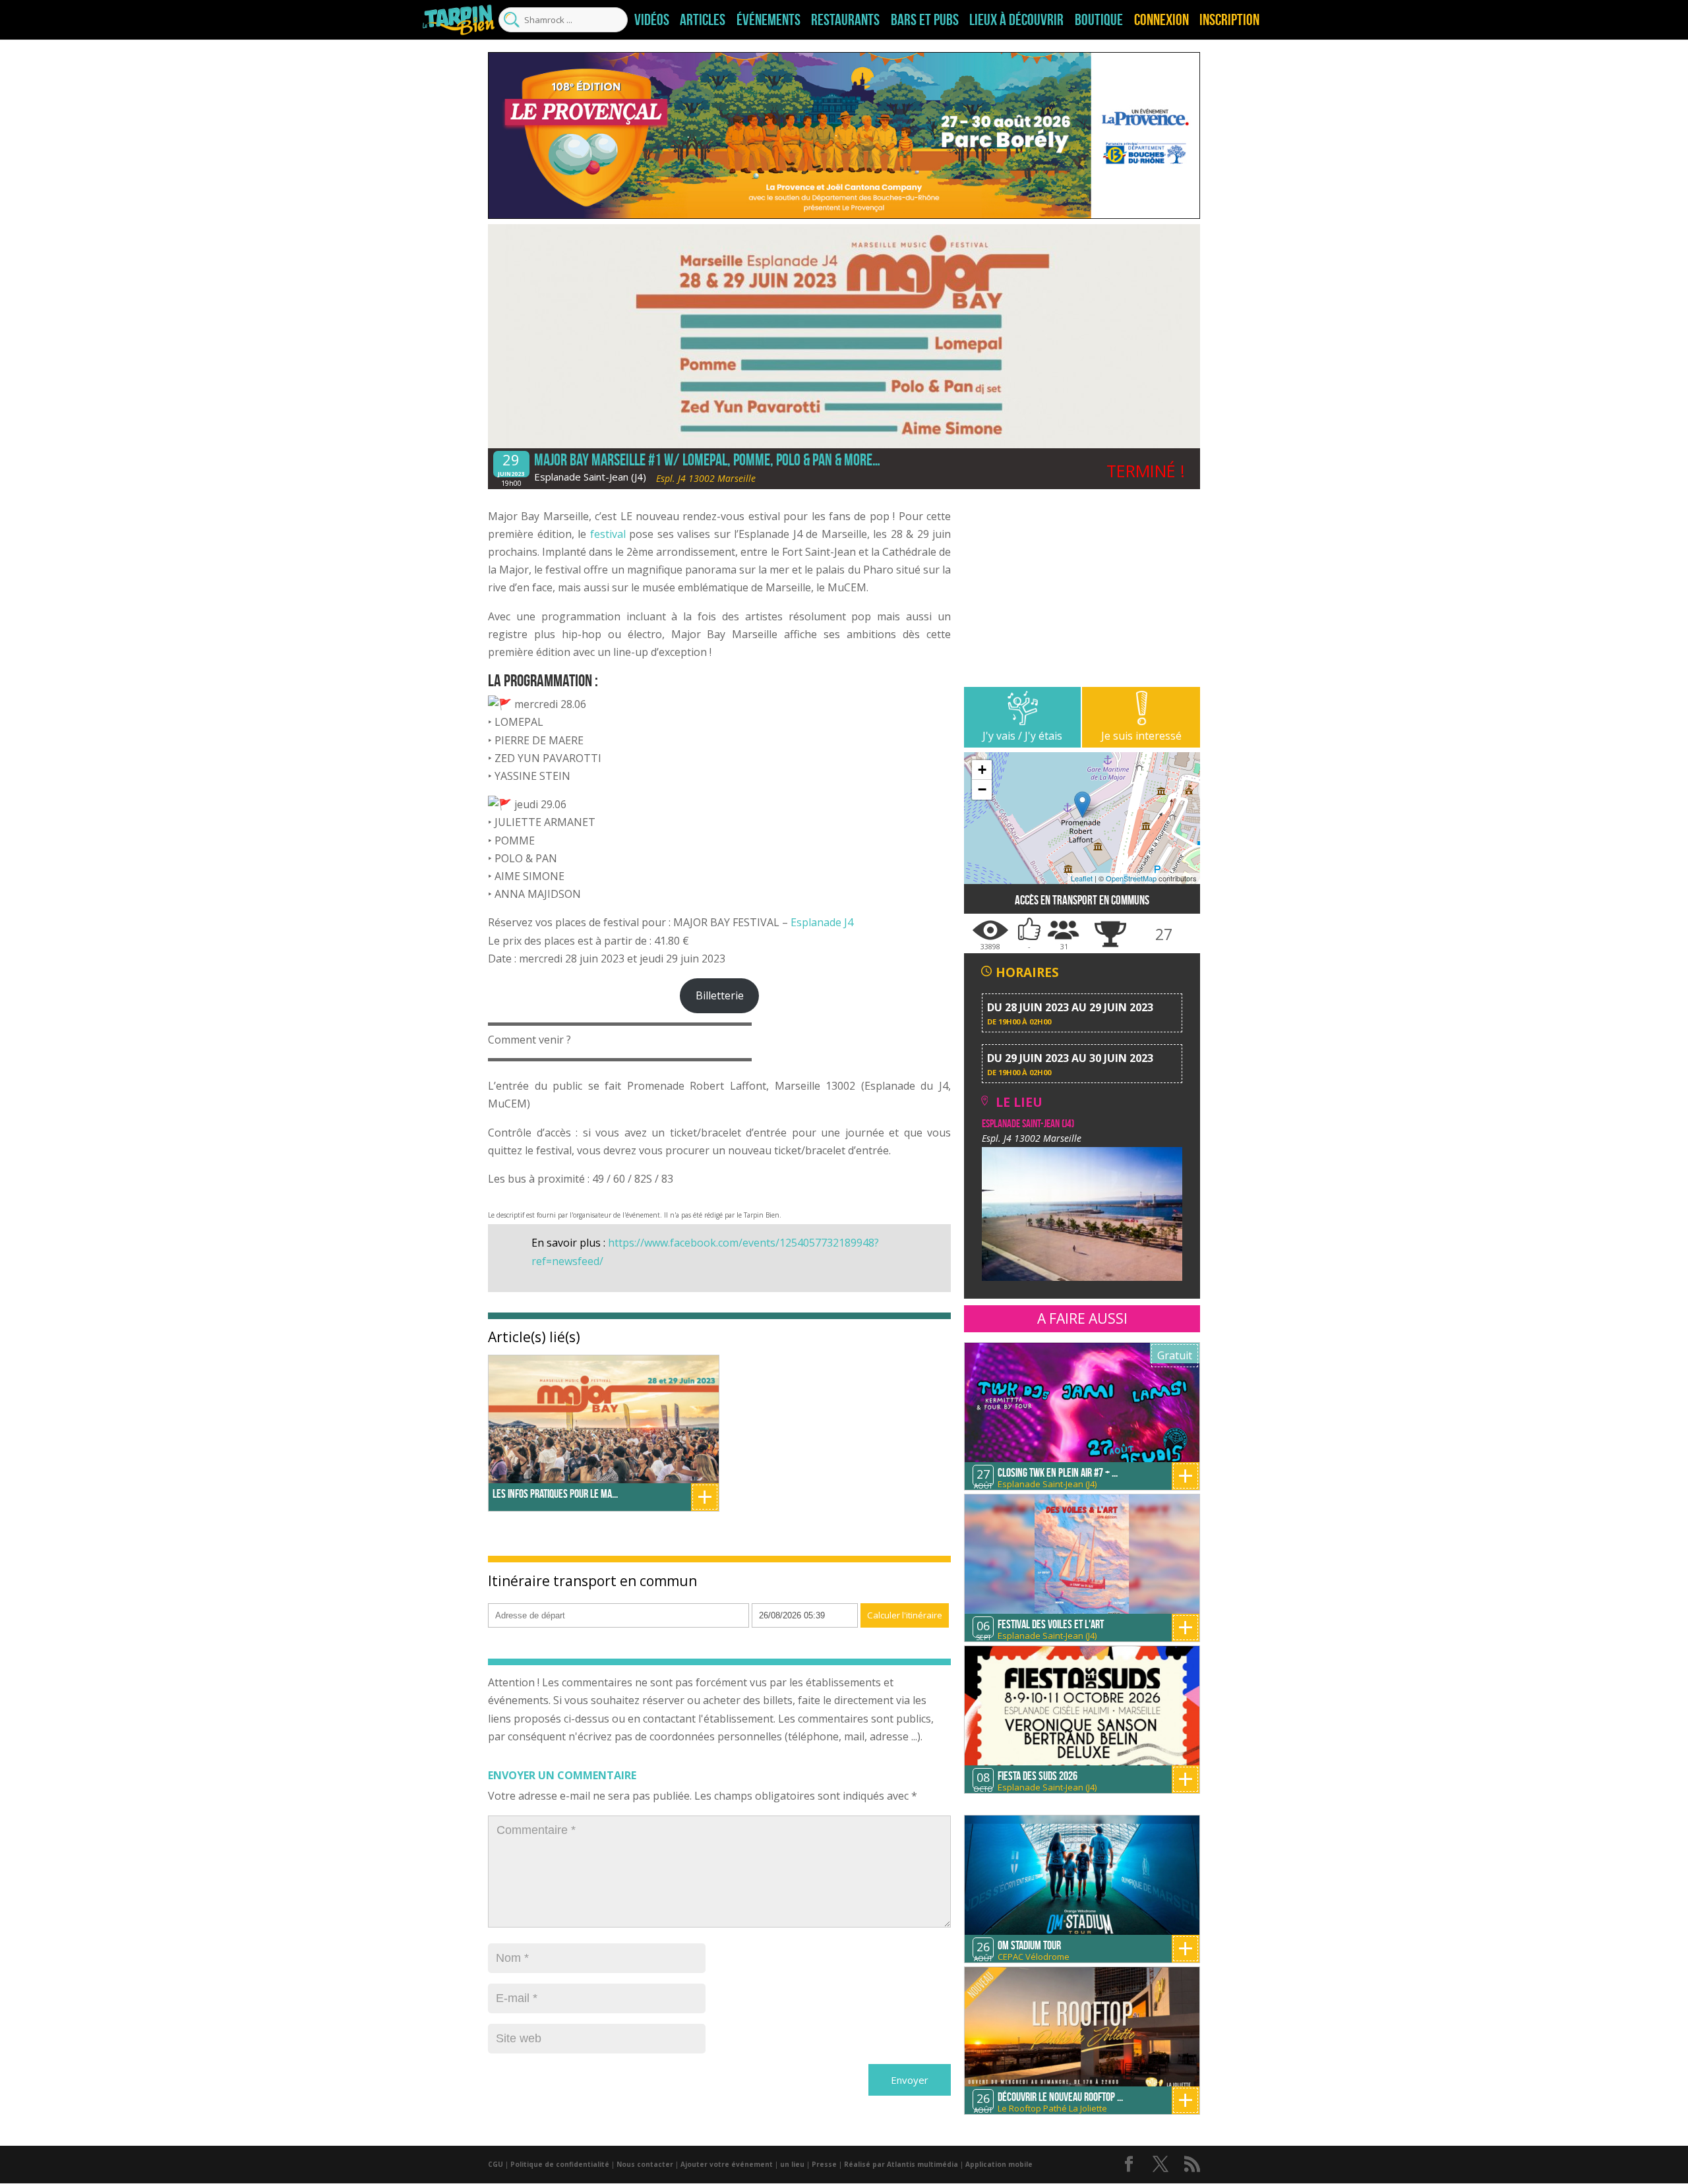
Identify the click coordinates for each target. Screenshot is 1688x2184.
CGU (496, 2164)
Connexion (1161, 20)
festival (608, 534)
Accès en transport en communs (1082, 900)
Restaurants (845, 20)
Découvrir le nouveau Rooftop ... (1060, 2097)
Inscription (1229, 20)
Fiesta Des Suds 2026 (1038, 1776)
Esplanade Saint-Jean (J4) (590, 477)
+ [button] (982, 770)
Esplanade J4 (822, 922)
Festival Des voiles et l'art (1051, 1624)
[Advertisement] (1082, 595)
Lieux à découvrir (1016, 20)
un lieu (792, 2164)
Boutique (1099, 20)
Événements (769, 20)
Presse (824, 2164)
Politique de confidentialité (560, 2164)
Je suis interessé (1141, 736)
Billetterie (720, 995)
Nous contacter (645, 2164)
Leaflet (1082, 878)
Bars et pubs (925, 20)
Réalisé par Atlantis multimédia (901, 2164)
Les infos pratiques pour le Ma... (555, 1494)
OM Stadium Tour (1029, 1945)
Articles (703, 20)
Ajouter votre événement (727, 2164)
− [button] (982, 789)
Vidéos (652, 20)
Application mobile (999, 2164)
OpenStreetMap (1131, 878)
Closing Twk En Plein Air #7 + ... (1058, 1473)
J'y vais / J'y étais (1022, 736)
